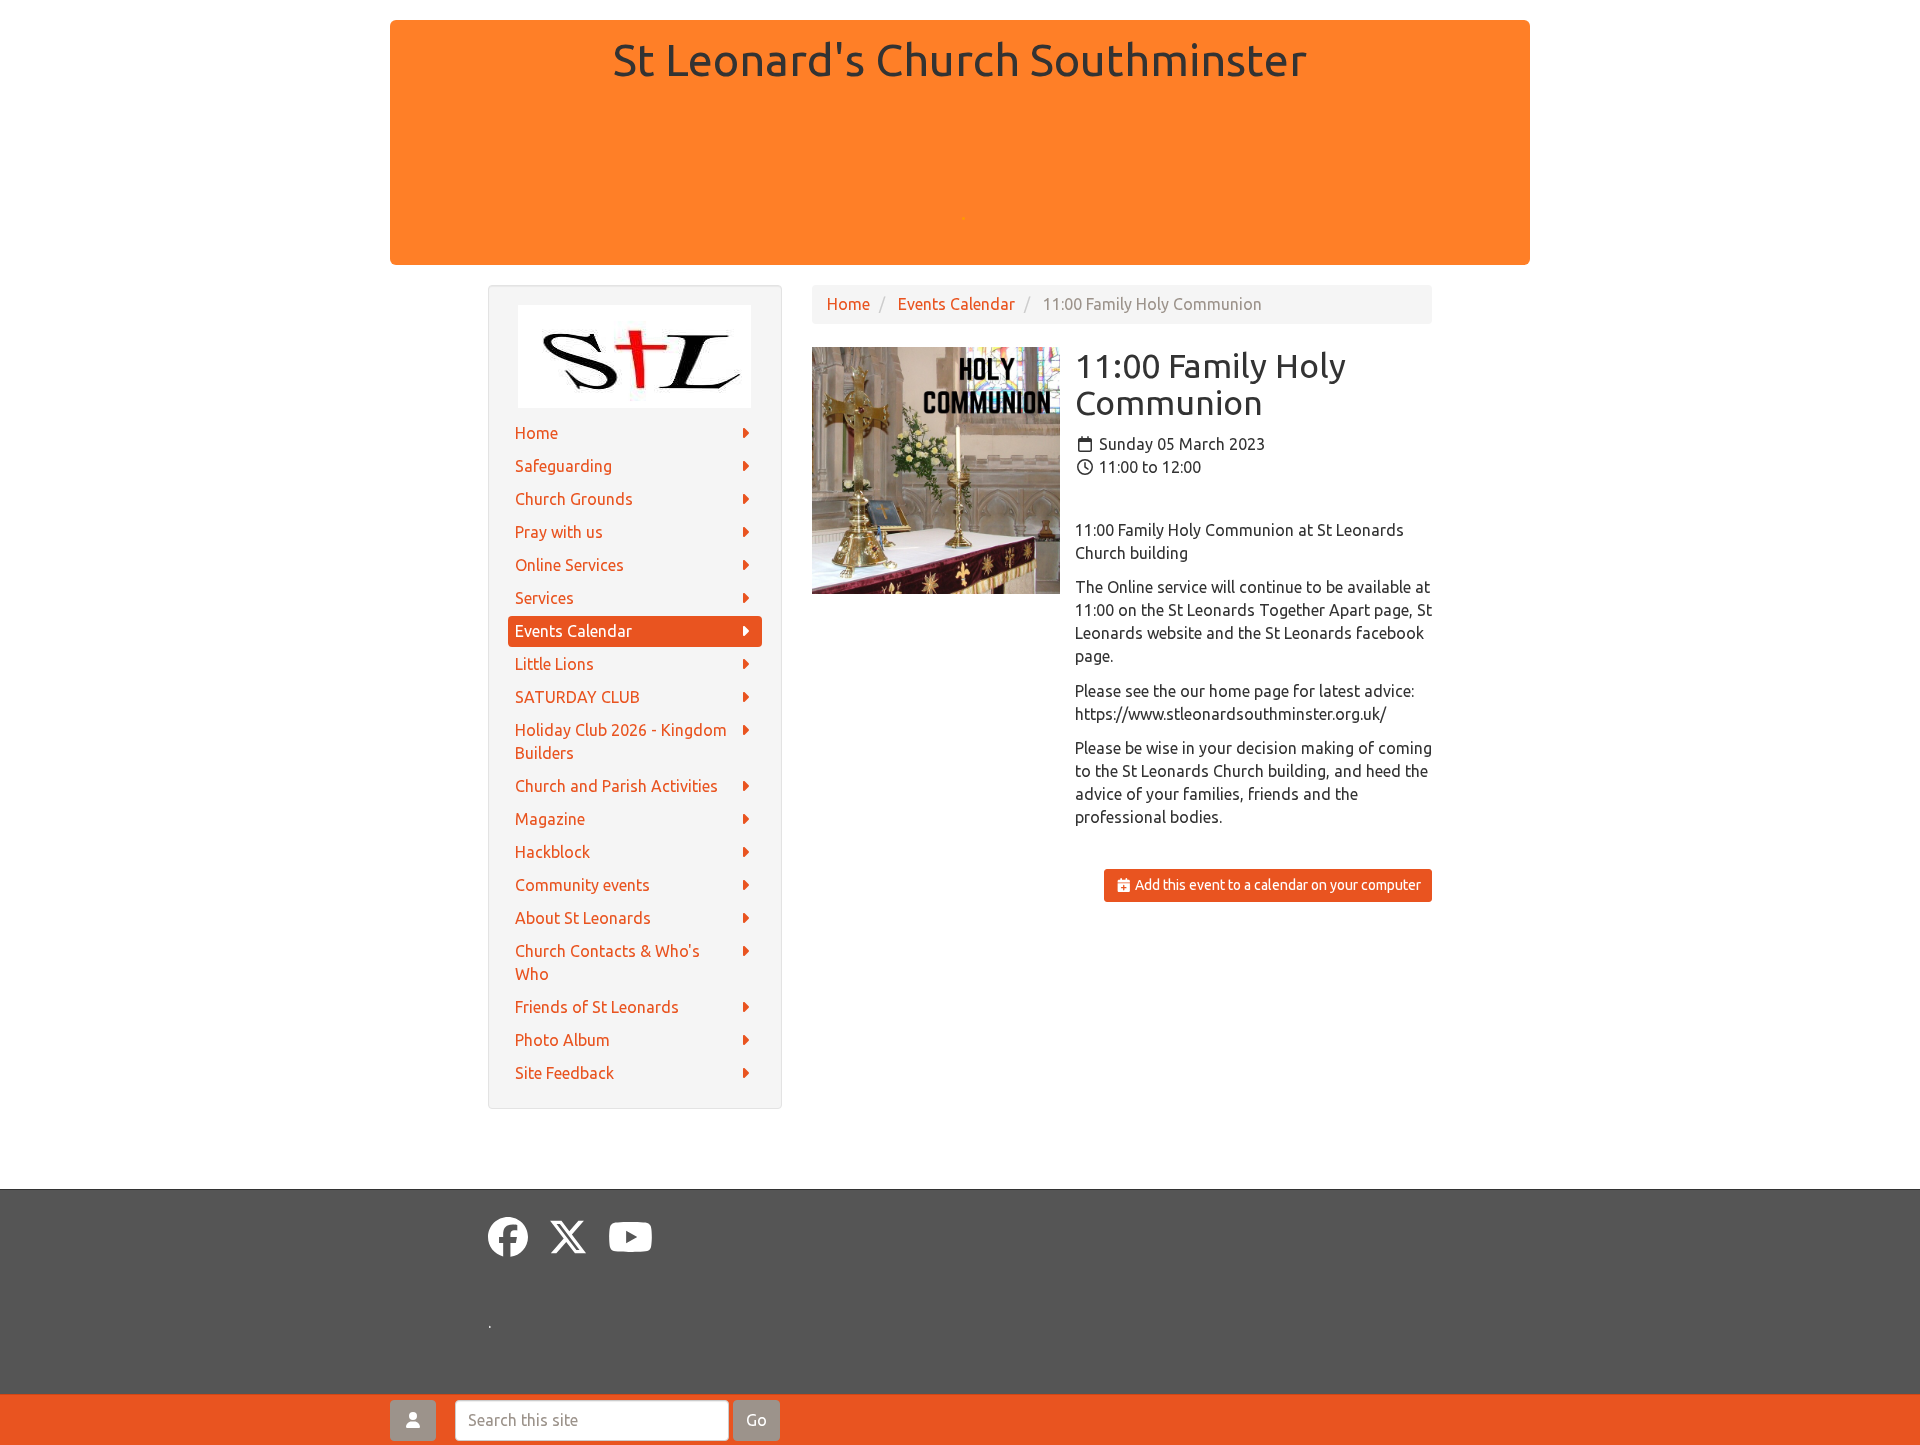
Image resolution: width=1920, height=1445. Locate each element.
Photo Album (562, 1040)
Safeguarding (563, 466)
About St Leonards (583, 918)
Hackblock (552, 852)
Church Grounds (574, 499)
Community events (582, 885)
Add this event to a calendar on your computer (1276, 885)
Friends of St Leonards (597, 1007)
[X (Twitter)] (568, 1237)
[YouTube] (630, 1237)
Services (544, 598)
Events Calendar (573, 631)
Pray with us (559, 532)
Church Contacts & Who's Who (607, 962)
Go (756, 1420)
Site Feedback (564, 1073)
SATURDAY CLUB (577, 697)
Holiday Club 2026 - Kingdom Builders (621, 741)
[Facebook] (508, 1237)
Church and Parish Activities (616, 786)
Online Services (569, 565)
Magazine (550, 819)
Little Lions (554, 664)
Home (536, 433)
